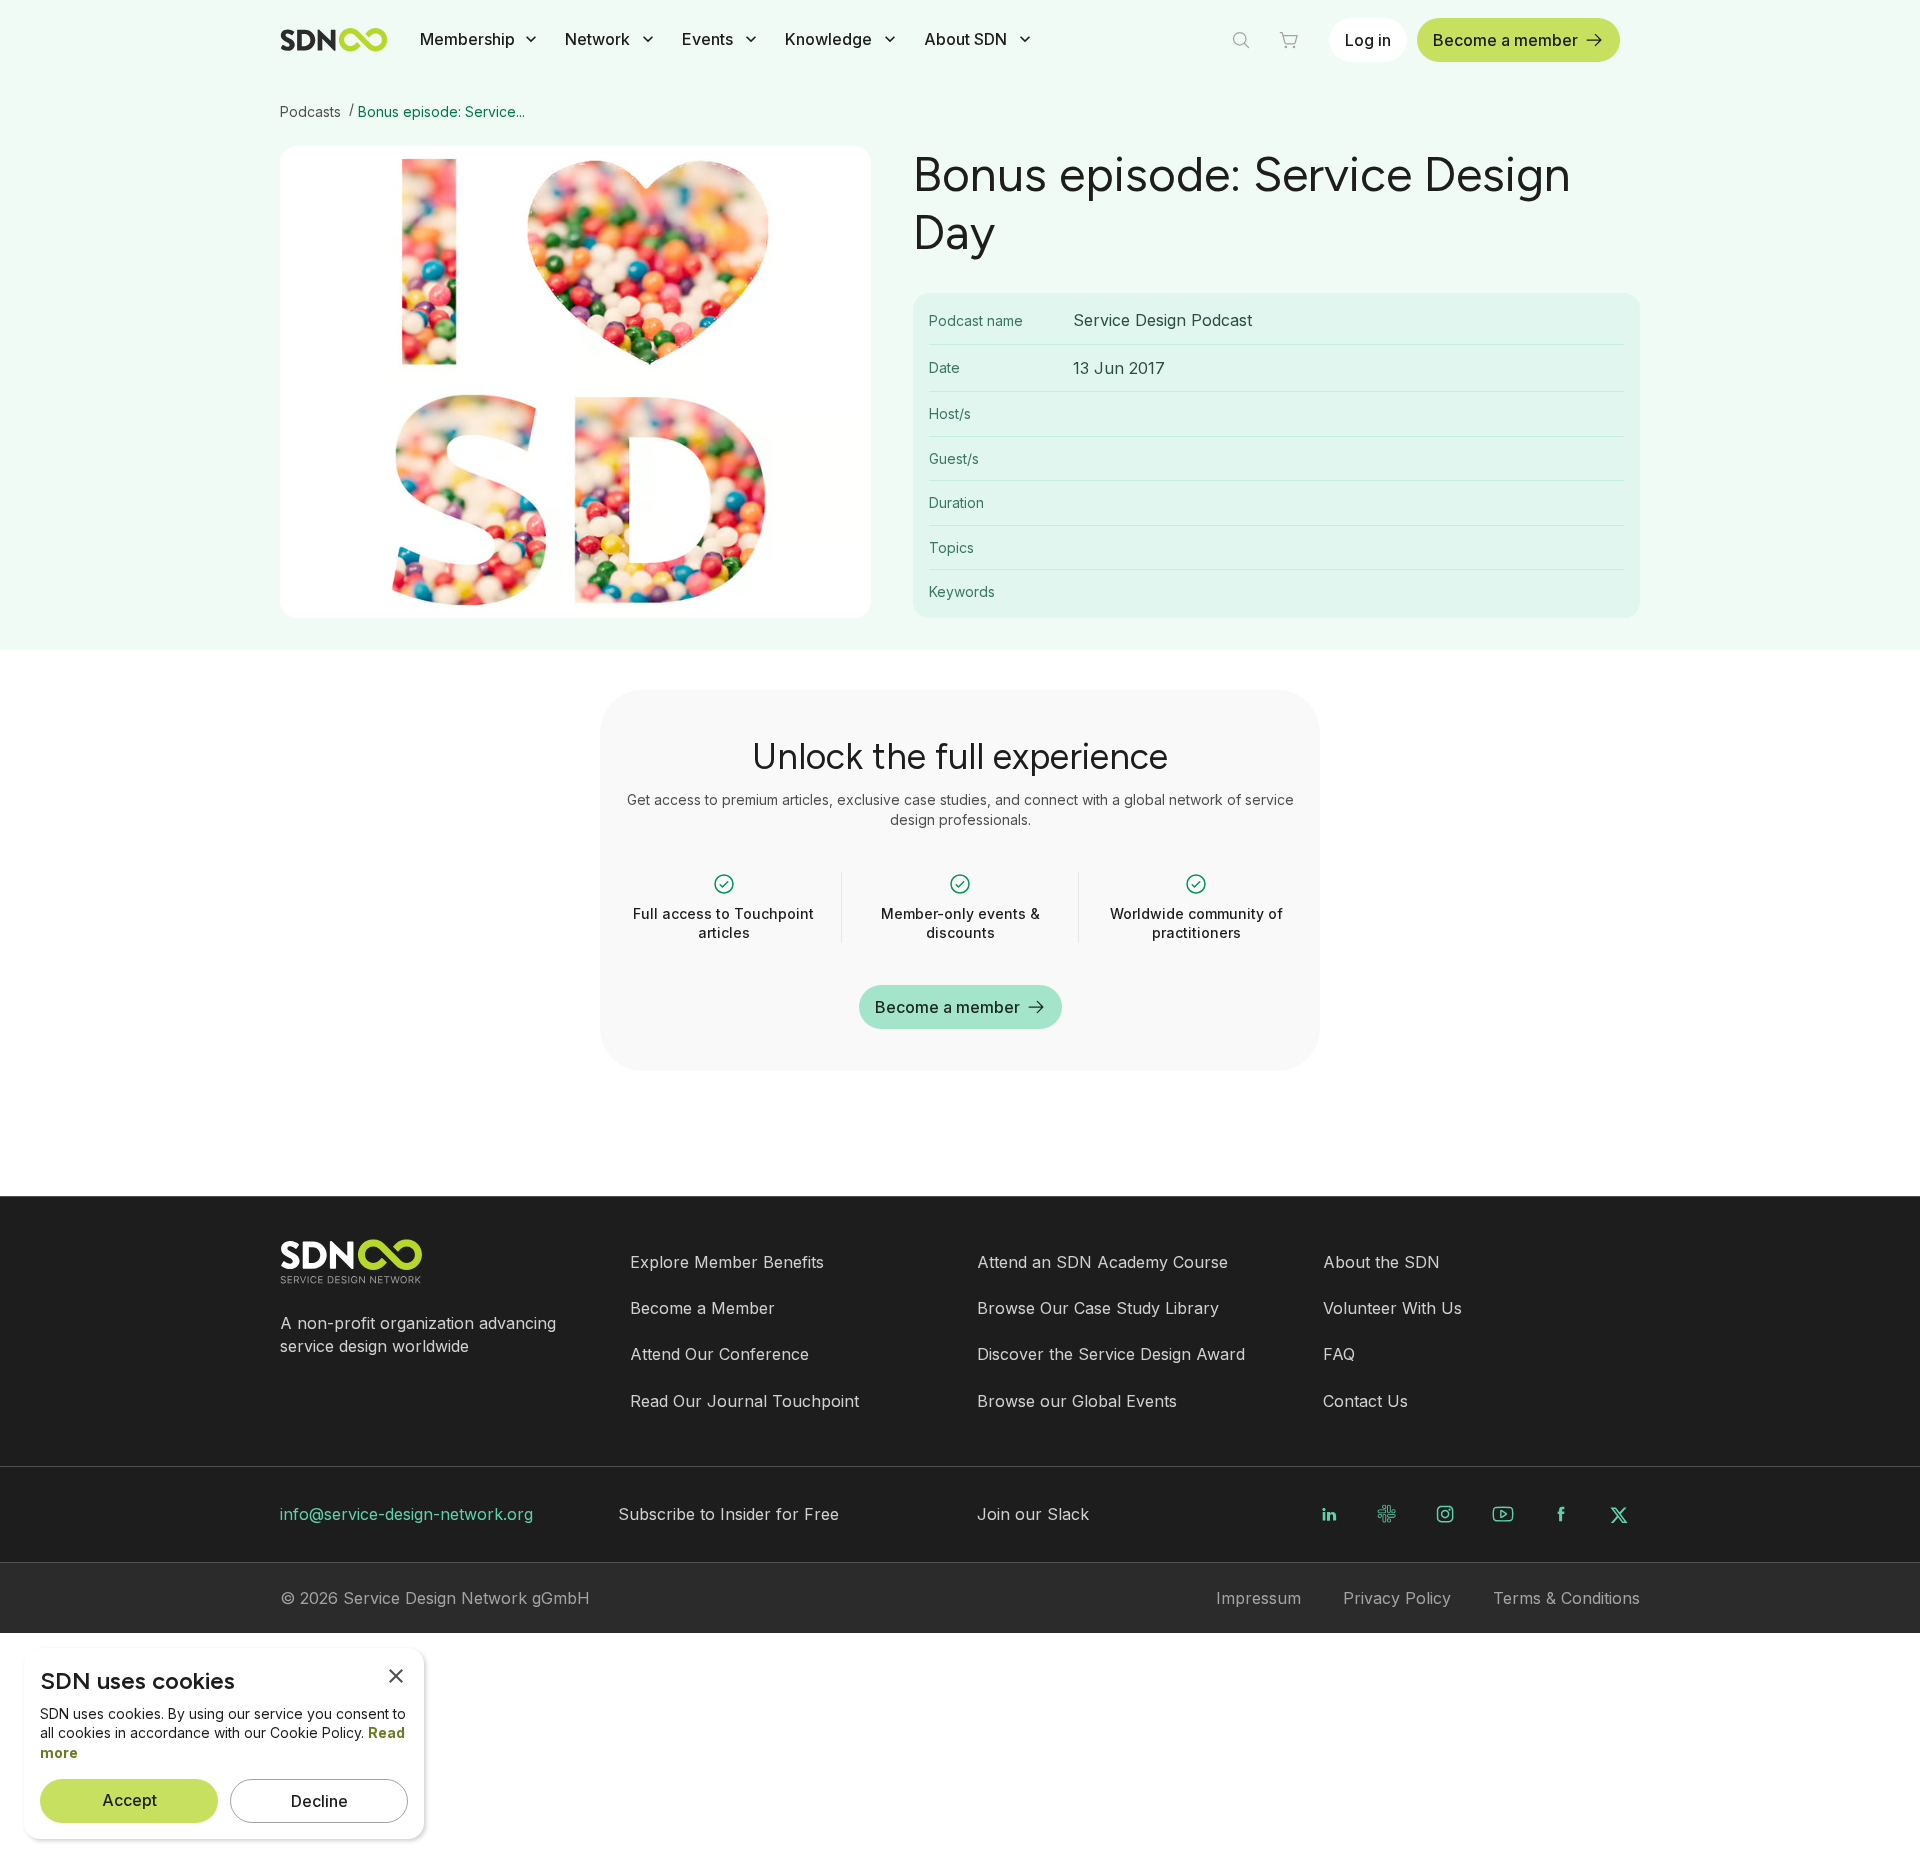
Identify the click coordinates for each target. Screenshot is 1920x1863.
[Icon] (724, 884)
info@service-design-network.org (406, 1514)
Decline (319, 1801)
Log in (1368, 40)
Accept (129, 1800)
